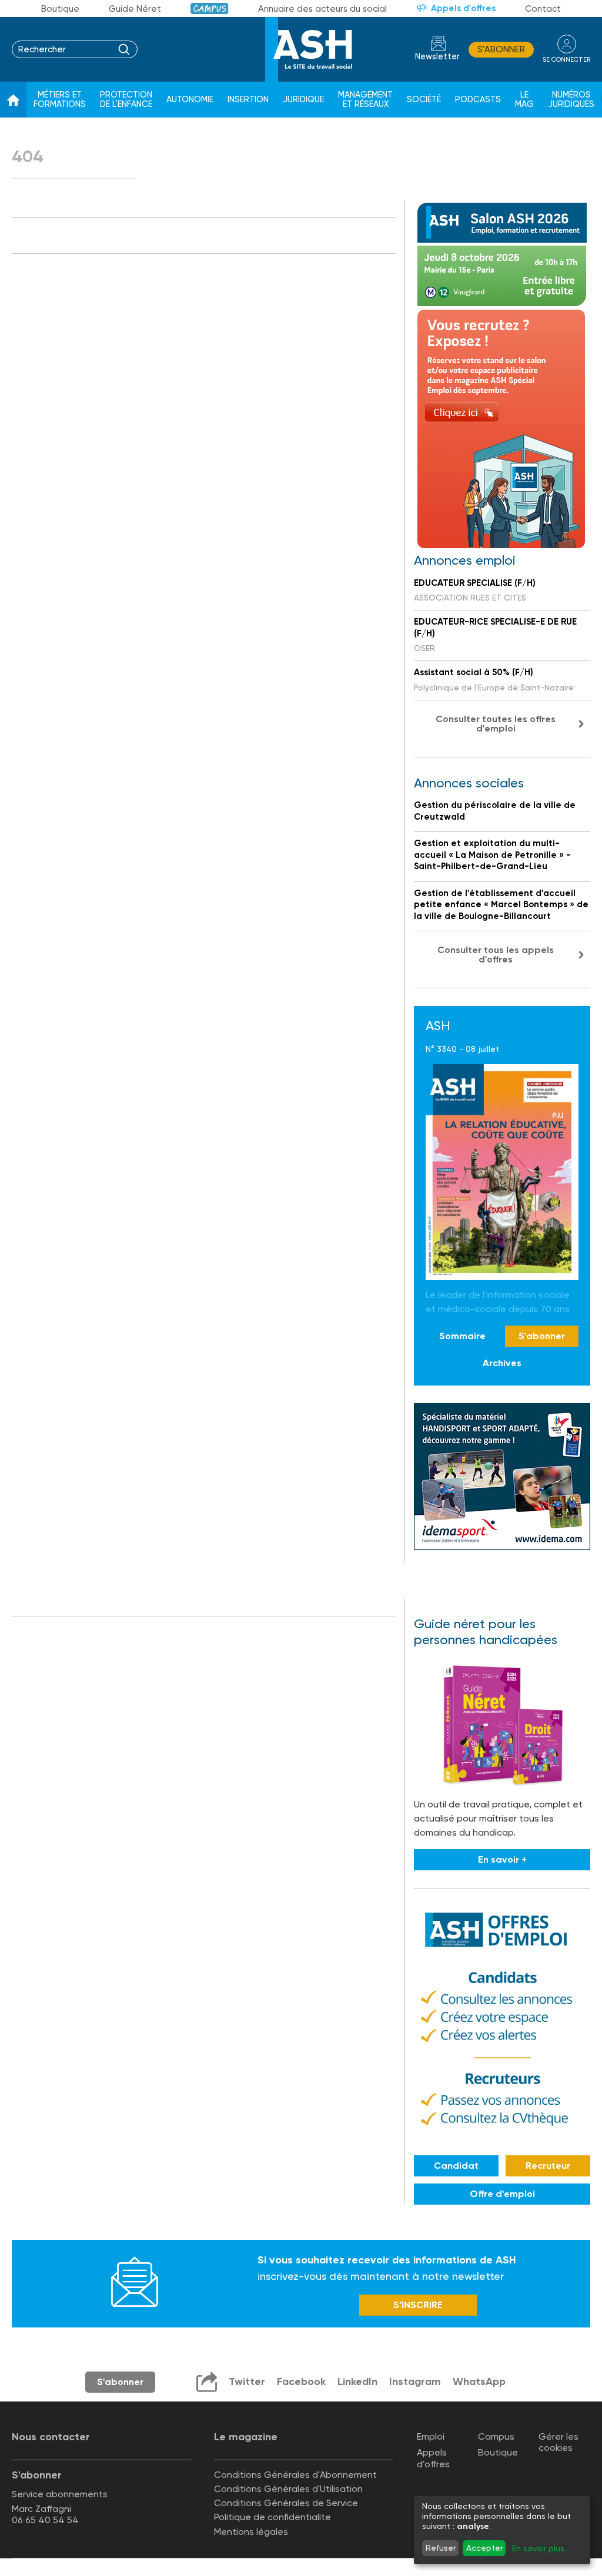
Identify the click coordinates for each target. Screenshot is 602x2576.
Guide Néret (135, 9)
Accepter (484, 2548)
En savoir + (502, 1859)
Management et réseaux (365, 100)
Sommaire (462, 1336)
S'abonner (501, 49)
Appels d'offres (463, 8)
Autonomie (190, 100)
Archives (502, 1363)
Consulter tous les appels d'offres (496, 955)
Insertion (248, 100)
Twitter (247, 2382)
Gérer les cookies (558, 2442)
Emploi (431, 2436)
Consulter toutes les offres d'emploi (496, 724)
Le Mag (524, 100)
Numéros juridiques (571, 100)
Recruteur (548, 2166)
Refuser (441, 2548)
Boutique (60, 9)
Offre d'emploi (502, 2194)
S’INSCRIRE (418, 2305)
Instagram (415, 2382)
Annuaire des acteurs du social (322, 9)
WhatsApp (479, 2382)
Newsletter (437, 57)
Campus (210, 9)
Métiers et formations (60, 100)
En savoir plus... (541, 2548)
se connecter (566, 60)
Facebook (301, 2382)
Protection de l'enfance (126, 100)
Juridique (303, 100)
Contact (543, 9)
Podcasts (478, 100)
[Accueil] (13, 100)
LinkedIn (357, 2382)
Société (424, 100)
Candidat (456, 2166)
